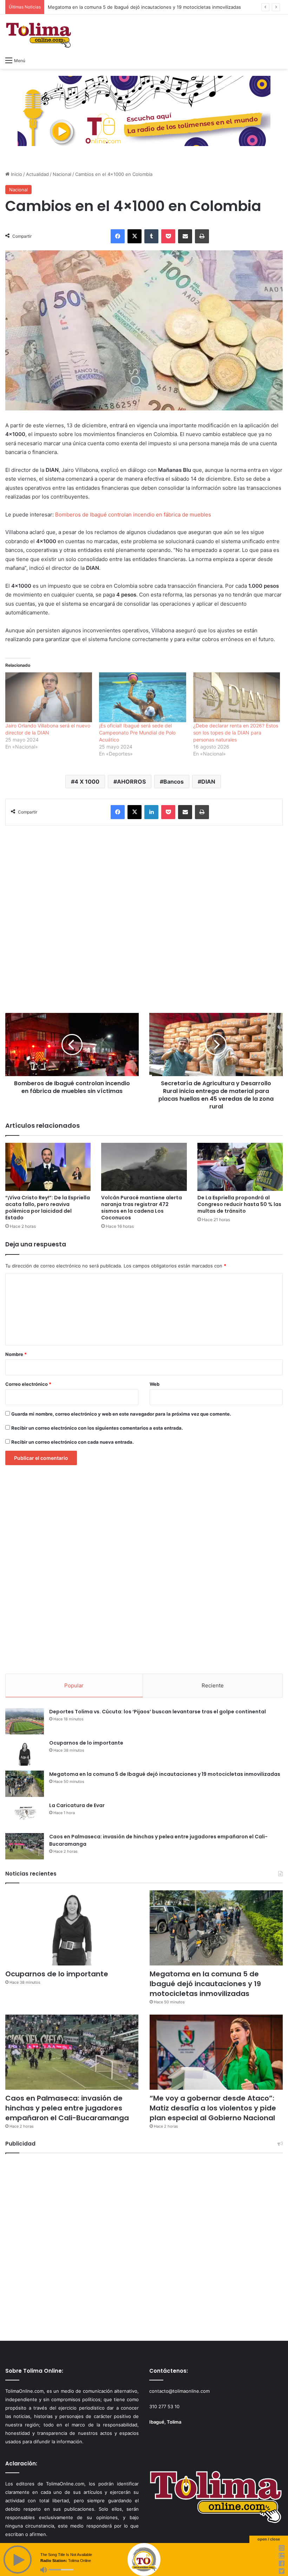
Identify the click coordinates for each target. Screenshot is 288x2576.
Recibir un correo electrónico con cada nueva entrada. (73, 1442)
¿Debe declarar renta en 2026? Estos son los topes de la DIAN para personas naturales (236, 733)
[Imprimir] (202, 236)
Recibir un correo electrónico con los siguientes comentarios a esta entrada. (97, 1428)
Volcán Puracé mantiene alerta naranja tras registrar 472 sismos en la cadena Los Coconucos (142, 1208)
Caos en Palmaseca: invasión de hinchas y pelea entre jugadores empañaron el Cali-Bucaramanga (67, 2108)
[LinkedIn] (151, 812)
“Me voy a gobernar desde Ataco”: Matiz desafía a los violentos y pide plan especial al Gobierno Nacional (213, 2108)
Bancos (174, 782)
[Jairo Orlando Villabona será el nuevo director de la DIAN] (49, 697)
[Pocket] (168, 236)
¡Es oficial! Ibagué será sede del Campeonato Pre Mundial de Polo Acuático (137, 733)
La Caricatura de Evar (77, 1805)
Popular (74, 1685)
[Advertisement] (144, 919)
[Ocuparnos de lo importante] (25, 1753)
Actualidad (37, 174)
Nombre (16, 1354)
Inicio (16, 174)
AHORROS (131, 782)
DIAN (208, 782)
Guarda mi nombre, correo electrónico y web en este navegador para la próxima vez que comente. (121, 1414)
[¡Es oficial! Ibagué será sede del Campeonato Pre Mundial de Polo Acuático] (142, 697)
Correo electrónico (28, 1384)
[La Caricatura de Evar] (25, 1815)
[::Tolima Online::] (39, 34)
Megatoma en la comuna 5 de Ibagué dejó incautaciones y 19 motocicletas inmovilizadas (144, 7)
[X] (135, 236)
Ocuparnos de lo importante (86, 1743)
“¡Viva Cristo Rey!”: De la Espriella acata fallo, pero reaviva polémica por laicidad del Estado (48, 1208)
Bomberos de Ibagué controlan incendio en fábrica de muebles (133, 515)
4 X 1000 (87, 782)
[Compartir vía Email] (185, 236)
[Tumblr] (151, 236)
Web (155, 1384)
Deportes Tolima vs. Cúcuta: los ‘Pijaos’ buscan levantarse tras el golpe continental (158, 1712)
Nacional (62, 174)
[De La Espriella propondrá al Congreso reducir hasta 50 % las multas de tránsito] (240, 1167)
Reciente (213, 1685)
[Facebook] (118, 236)
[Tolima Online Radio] (144, 111)
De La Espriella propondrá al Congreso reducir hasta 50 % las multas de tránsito (239, 1204)
